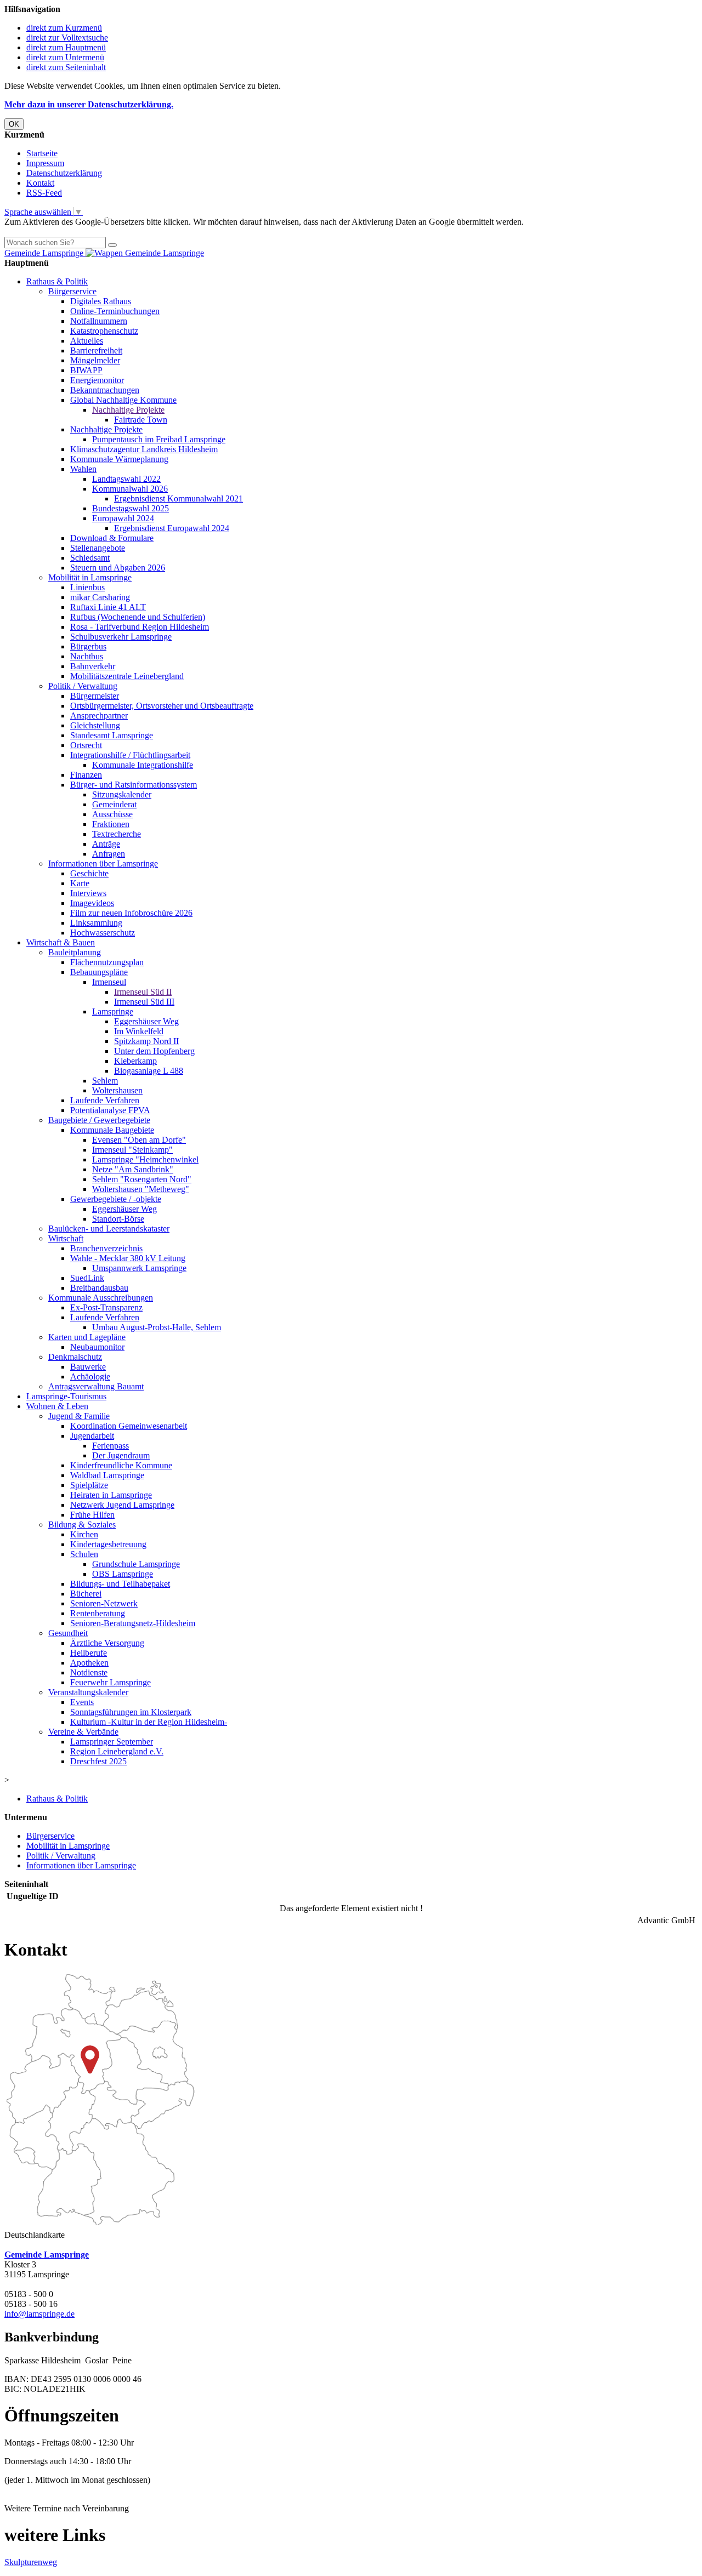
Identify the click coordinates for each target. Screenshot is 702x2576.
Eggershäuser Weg (146, 1021)
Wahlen (83, 469)
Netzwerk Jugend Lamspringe (122, 1505)
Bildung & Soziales (82, 1524)
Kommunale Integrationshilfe (143, 765)
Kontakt (40, 183)
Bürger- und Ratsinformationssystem (134, 785)
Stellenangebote (98, 548)
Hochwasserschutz (103, 933)
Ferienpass (111, 1446)
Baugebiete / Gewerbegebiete (99, 1120)
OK (14, 124)
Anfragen (109, 854)
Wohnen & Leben (57, 1406)
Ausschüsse (112, 814)
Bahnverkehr (93, 666)
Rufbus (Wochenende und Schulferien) (138, 617)
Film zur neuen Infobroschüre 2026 (131, 913)
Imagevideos (92, 903)
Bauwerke (88, 1367)
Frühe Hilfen (92, 1515)
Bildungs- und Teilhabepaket (120, 1584)
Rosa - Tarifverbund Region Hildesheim (140, 627)
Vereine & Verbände (83, 1732)
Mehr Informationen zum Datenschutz (70, 232)
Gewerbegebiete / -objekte (116, 1199)
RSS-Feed (44, 193)
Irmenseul (109, 982)
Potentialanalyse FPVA (110, 1110)
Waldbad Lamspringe (107, 1475)
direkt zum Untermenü (65, 57)
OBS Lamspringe (123, 1574)
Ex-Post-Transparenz (106, 1307)
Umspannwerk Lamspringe (139, 1268)
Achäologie (90, 1377)
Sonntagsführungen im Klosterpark (131, 1712)
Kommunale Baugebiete (112, 1130)
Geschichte (89, 873)
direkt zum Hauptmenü (66, 47)
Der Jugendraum (121, 1455)
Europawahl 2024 (123, 518)
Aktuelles (87, 341)
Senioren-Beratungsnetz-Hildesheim (133, 1623)
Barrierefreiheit (96, 351)
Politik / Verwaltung (83, 686)
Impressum (45, 163)
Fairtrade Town (141, 420)
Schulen (84, 1554)
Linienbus (87, 587)
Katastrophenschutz (104, 331)
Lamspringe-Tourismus (66, 1396)
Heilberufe (89, 1653)
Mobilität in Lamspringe (90, 577)
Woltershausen (117, 1090)
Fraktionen (111, 824)
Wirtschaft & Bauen (61, 942)
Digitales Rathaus (101, 301)
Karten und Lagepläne (87, 1337)
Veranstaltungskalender (88, 1692)
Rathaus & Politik (57, 281)
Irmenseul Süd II (143, 992)
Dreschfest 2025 (98, 1761)
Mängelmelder (95, 360)
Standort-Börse (118, 1219)
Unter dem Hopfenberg (154, 1051)
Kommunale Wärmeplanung (119, 459)
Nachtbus (87, 656)
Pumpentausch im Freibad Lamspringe (159, 439)
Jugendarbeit (92, 1436)
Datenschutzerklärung (64, 173)
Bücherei (86, 1594)
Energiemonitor (97, 380)
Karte (80, 883)
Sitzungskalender (122, 794)
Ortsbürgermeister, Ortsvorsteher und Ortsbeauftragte (162, 706)
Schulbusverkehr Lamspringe (121, 637)
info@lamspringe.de (39, 2314)
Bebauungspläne (99, 972)
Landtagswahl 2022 (126, 479)
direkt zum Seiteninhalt (66, 67)
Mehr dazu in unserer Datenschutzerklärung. (89, 104)
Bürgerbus (88, 646)
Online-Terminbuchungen (115, 311)
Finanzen (86, 775)
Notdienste (89, 1672)
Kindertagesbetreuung (108, 1544)
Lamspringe (113, 1011)
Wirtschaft (66, 1238)
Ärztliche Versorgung (107, 1643)
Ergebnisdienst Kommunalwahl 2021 (179, 498)
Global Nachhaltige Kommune (123, 400)
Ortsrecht (86, 745)
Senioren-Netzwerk (104, 1603)
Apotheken (89, 1663)
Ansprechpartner (99, 716)
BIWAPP (86, 370)
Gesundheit (68, 1633)
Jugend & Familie (79, 1416)
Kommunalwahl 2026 (130, 489)
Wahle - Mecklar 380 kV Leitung (128, 1258)
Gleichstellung (95, 725)
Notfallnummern (99, 321)
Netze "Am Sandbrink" (133, 1169)
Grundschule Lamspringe (136, 1564)
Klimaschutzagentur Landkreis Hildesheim (144, 449)
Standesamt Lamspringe (112, 735)
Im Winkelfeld (139, 1031)
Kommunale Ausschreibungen (101, 1298)
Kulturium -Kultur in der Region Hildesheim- (149, 1722)
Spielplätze (89, 1485)
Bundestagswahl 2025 (131, 508)
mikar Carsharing (100, 597)
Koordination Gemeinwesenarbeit (129, 1426)
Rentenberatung (98, 1613)
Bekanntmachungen (105, 390)
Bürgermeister (95, 696)
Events (82, 1702)
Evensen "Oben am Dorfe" (139, 1140)
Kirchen (84, 1534)
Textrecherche (117, 834)
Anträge (106, 844)
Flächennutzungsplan (107, 962)
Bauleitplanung (75, 952)
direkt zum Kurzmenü (64, 28)
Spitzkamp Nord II (146, 1041)
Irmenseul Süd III (144, 1002)
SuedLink (87, 1278)
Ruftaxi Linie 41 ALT (108, 607)
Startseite (42, 153)
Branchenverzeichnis (106, 1248)
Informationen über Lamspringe (103, 864)
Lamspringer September (112, 1742)
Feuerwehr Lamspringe (111, 1682)
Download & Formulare (112, 538)
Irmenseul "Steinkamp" (132, 1150)
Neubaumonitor (97, 1347)
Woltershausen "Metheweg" (141, 1189)
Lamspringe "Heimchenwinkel (145, 1159)
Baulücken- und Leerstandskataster (109, 1229)
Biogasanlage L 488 (149, 1071)
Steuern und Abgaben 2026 (118, 568)
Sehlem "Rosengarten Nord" (142, 1179)
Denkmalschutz (75, 1357)
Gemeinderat (114, 804)
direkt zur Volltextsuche (67, 38)
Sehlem (105, 1081)
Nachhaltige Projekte (128, 410)
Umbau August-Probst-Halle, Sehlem (157, 1327)
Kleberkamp (135, 1061)
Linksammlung (96, 923)
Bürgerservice (72, 291)
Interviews (88, 893)
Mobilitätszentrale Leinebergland (127, 676)
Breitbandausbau (99, 1288)
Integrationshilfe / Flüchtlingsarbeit (130, 755)
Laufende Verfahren (105, 1100)
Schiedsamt (90, 558)
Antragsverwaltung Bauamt (96, 1386)
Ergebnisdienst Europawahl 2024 (172, 528)
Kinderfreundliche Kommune (121, 1465)
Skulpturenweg (31, 2562)
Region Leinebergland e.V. (117, 1751)
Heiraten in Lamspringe (111, 1495)
